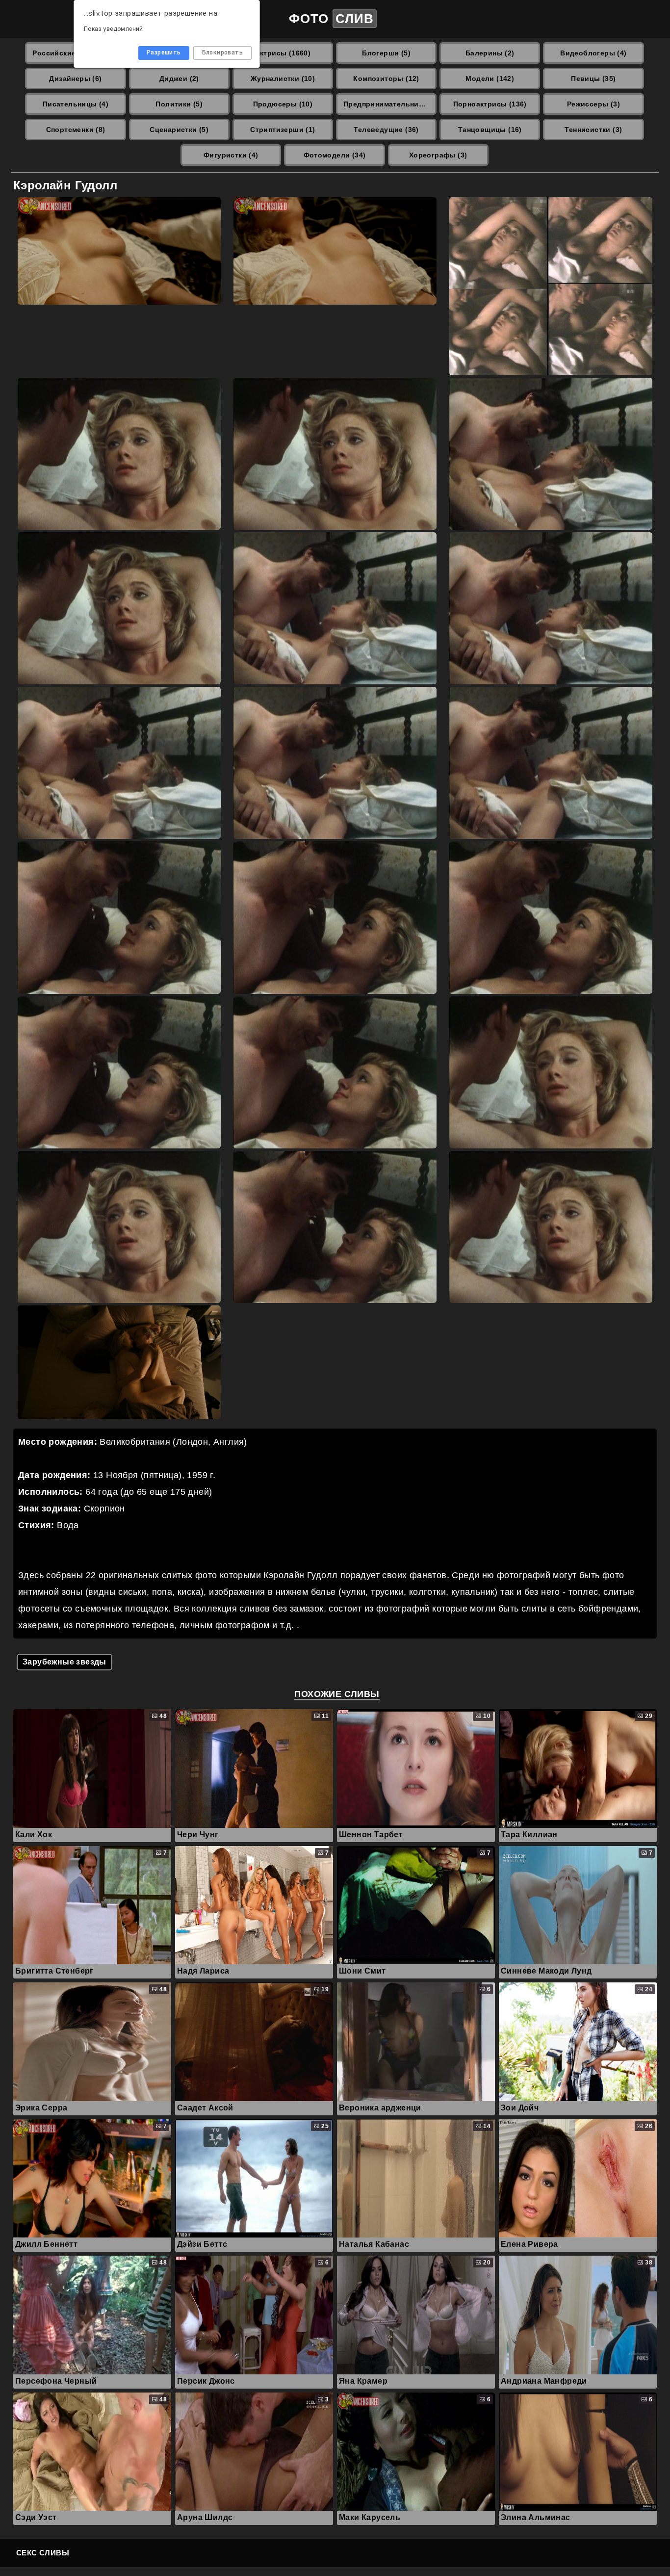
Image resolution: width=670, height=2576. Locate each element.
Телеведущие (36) (386, 130)
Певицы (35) (593, 78)
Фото (331, 19)
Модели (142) (490, 78)
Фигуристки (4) (231, 155)
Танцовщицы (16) (490, 130)
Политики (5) (179, 104)
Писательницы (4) (76, 104)
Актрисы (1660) (283, 53)
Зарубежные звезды (64, 1662)
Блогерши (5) (386, 53)
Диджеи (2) (179, 78)
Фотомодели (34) (335, 155)
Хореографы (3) (438, 155)
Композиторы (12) (386, 78)
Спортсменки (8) (76, 130)
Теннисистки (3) (593, 130)
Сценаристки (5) (179, 130)
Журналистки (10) (283, 78)
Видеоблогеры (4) (593, 53)
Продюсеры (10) (283, 104)
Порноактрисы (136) (490, 104)
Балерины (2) (490, 53)
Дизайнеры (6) (75, 78)
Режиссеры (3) (593, 104)
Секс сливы (43, 2553)
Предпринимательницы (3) (390, 104)
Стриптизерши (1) (283, 130)
